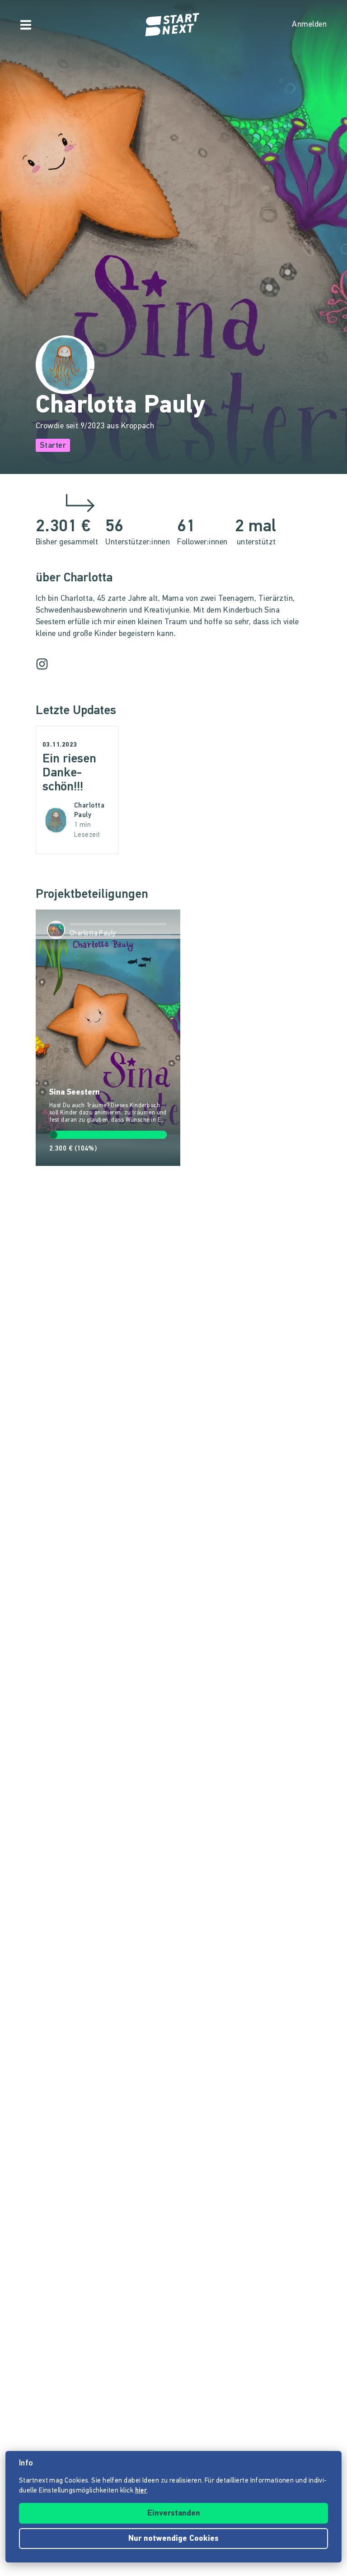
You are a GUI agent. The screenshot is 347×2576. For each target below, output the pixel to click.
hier (141, 2491)
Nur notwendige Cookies (173, 2539)
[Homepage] (173, 25)
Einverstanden (174, 2514)
